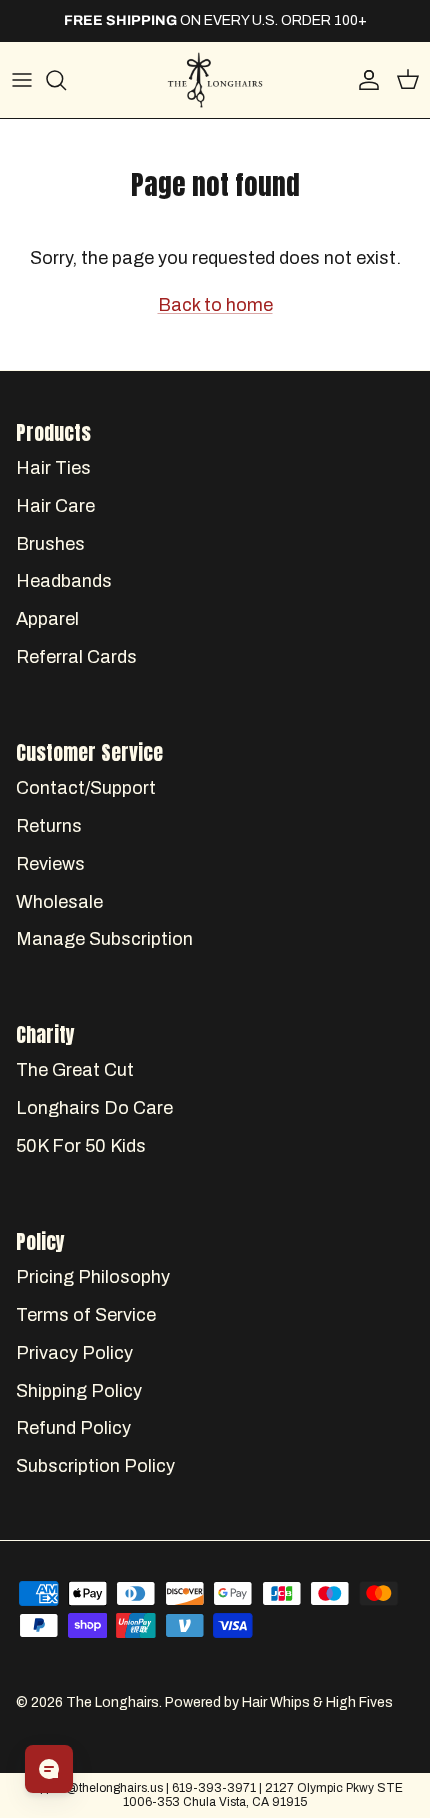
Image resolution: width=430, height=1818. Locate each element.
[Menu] (22, 80)
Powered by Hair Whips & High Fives (279, 1702)
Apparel (47, 619)
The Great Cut (75, 1070)
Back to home (215, 305)
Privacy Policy (74, 1353)
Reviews (50, 864)
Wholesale (59, 902)
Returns (49, 826)
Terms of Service (86, 1315)
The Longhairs (112, 1702)
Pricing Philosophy (93, 1277)
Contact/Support (86, 788)
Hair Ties (53, 468)
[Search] (66, 80)
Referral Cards (76, 657)
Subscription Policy (95, 1466)
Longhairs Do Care (94, 1108)
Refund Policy (73, 1428)
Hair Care (55, 506)
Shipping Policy (79, 1391)
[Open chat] (49, 1769)
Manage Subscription (104, 939)
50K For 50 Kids (81, 1146)
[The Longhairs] (215, 80)
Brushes (50, 544)
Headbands (64, 581)
